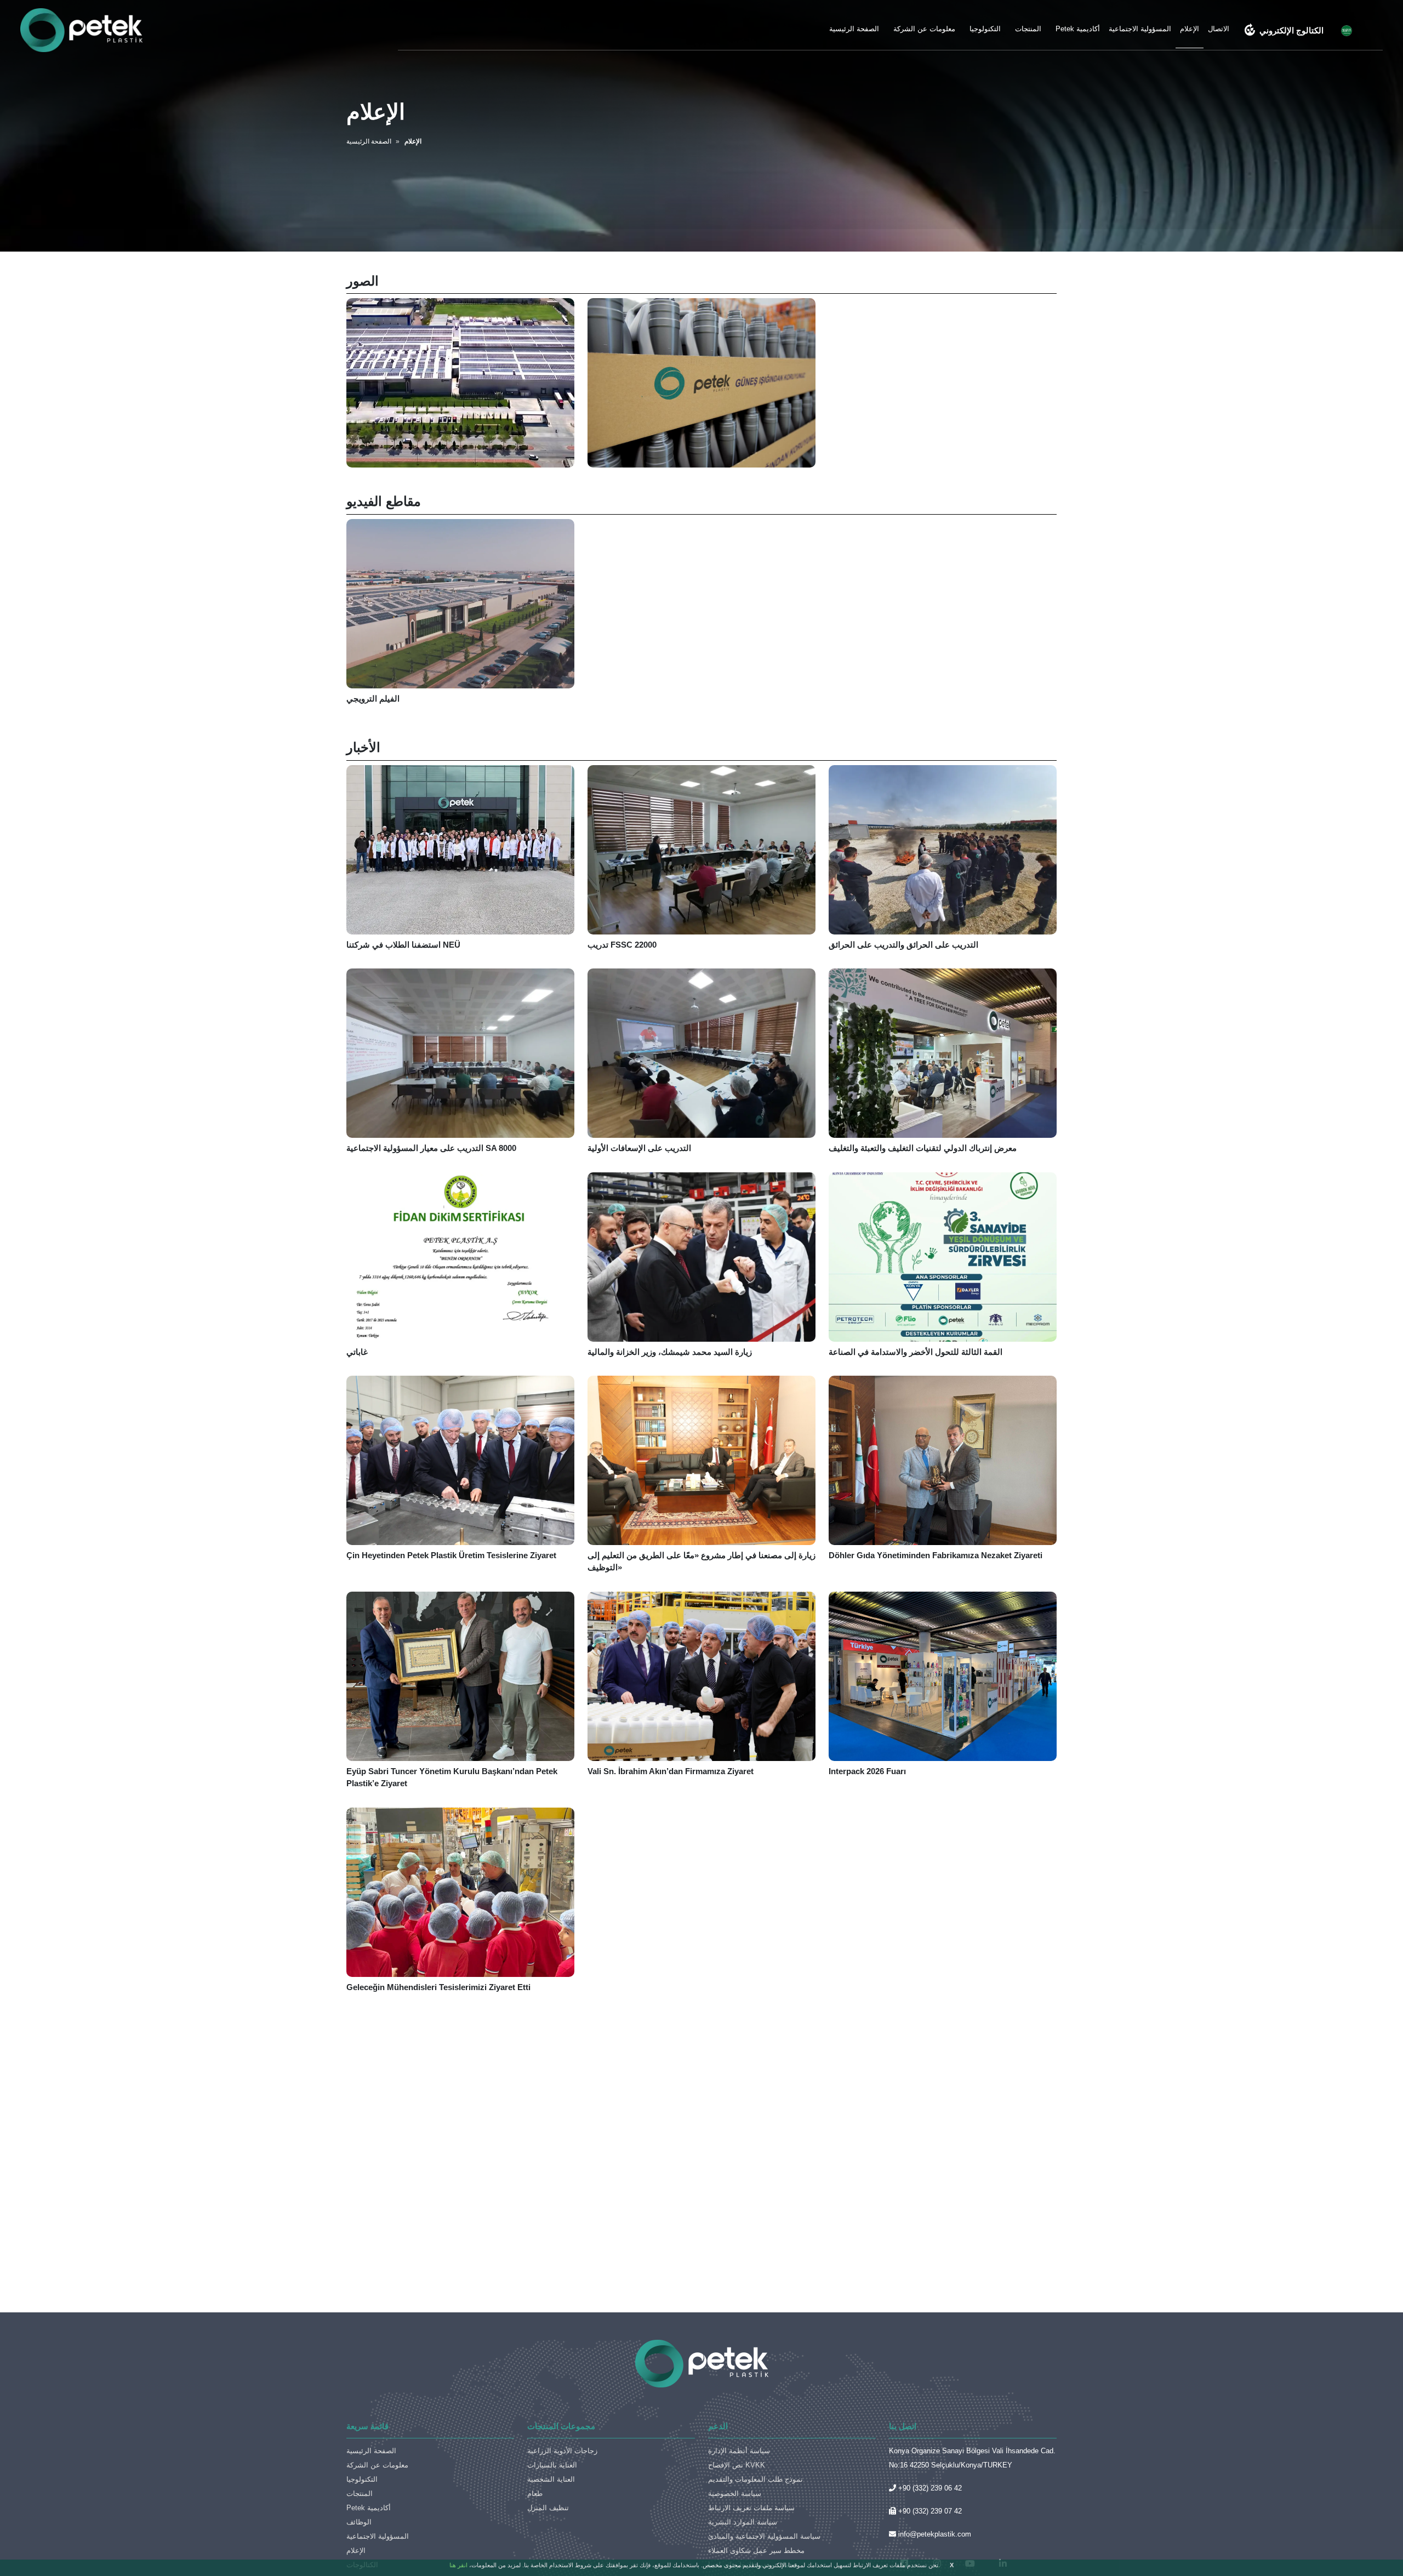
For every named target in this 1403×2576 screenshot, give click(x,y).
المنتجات (1028, 29)
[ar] (1347, 30)
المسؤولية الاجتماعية (1140, 29)
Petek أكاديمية (1078, 29)
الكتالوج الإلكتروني (1284, 30)
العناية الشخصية (551, 2479)
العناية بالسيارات (552, 2465)
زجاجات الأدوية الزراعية (562, 2451)
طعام (535, 2494)
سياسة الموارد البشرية (743, 2522)
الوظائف (359, 2522)
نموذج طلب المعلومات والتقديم (755, 2479)
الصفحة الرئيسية (854, 29)
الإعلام (1190, 29)
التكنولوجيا (985, 29)
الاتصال (1219, 29)
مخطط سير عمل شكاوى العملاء (756, 2551)
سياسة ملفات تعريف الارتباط (751, 2508)
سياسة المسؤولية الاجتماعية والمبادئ (764, 2536)
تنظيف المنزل (548, 2508)
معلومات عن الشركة (924, 29)
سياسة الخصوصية (735, 2494)
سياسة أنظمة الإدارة (739, 2451)
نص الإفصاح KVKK (737, 2465)
